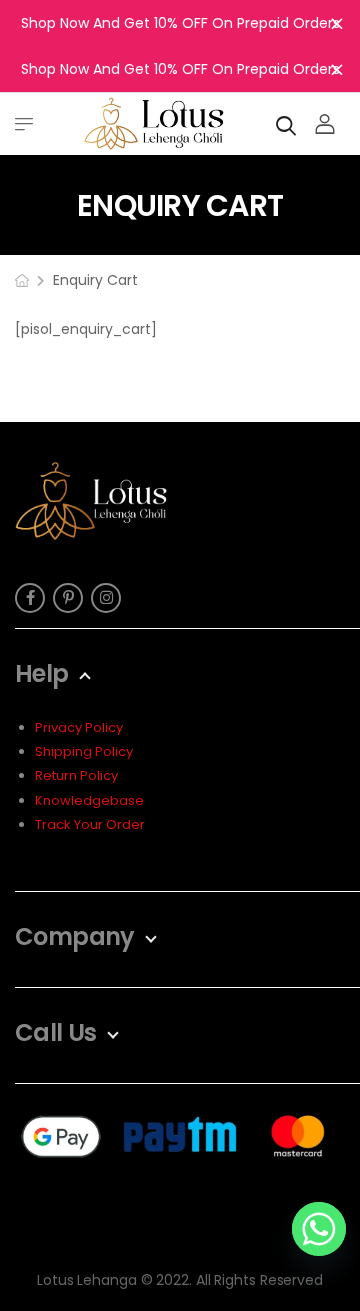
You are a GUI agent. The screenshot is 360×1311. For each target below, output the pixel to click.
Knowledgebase (89, 800)
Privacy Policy (79, 727)
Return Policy (76, 775)
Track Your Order (90, 824)
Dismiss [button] (337, 23)
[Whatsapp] (319, 1229)
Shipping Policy (84, 751)
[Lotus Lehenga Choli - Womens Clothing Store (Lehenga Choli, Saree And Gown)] (154, 123)
